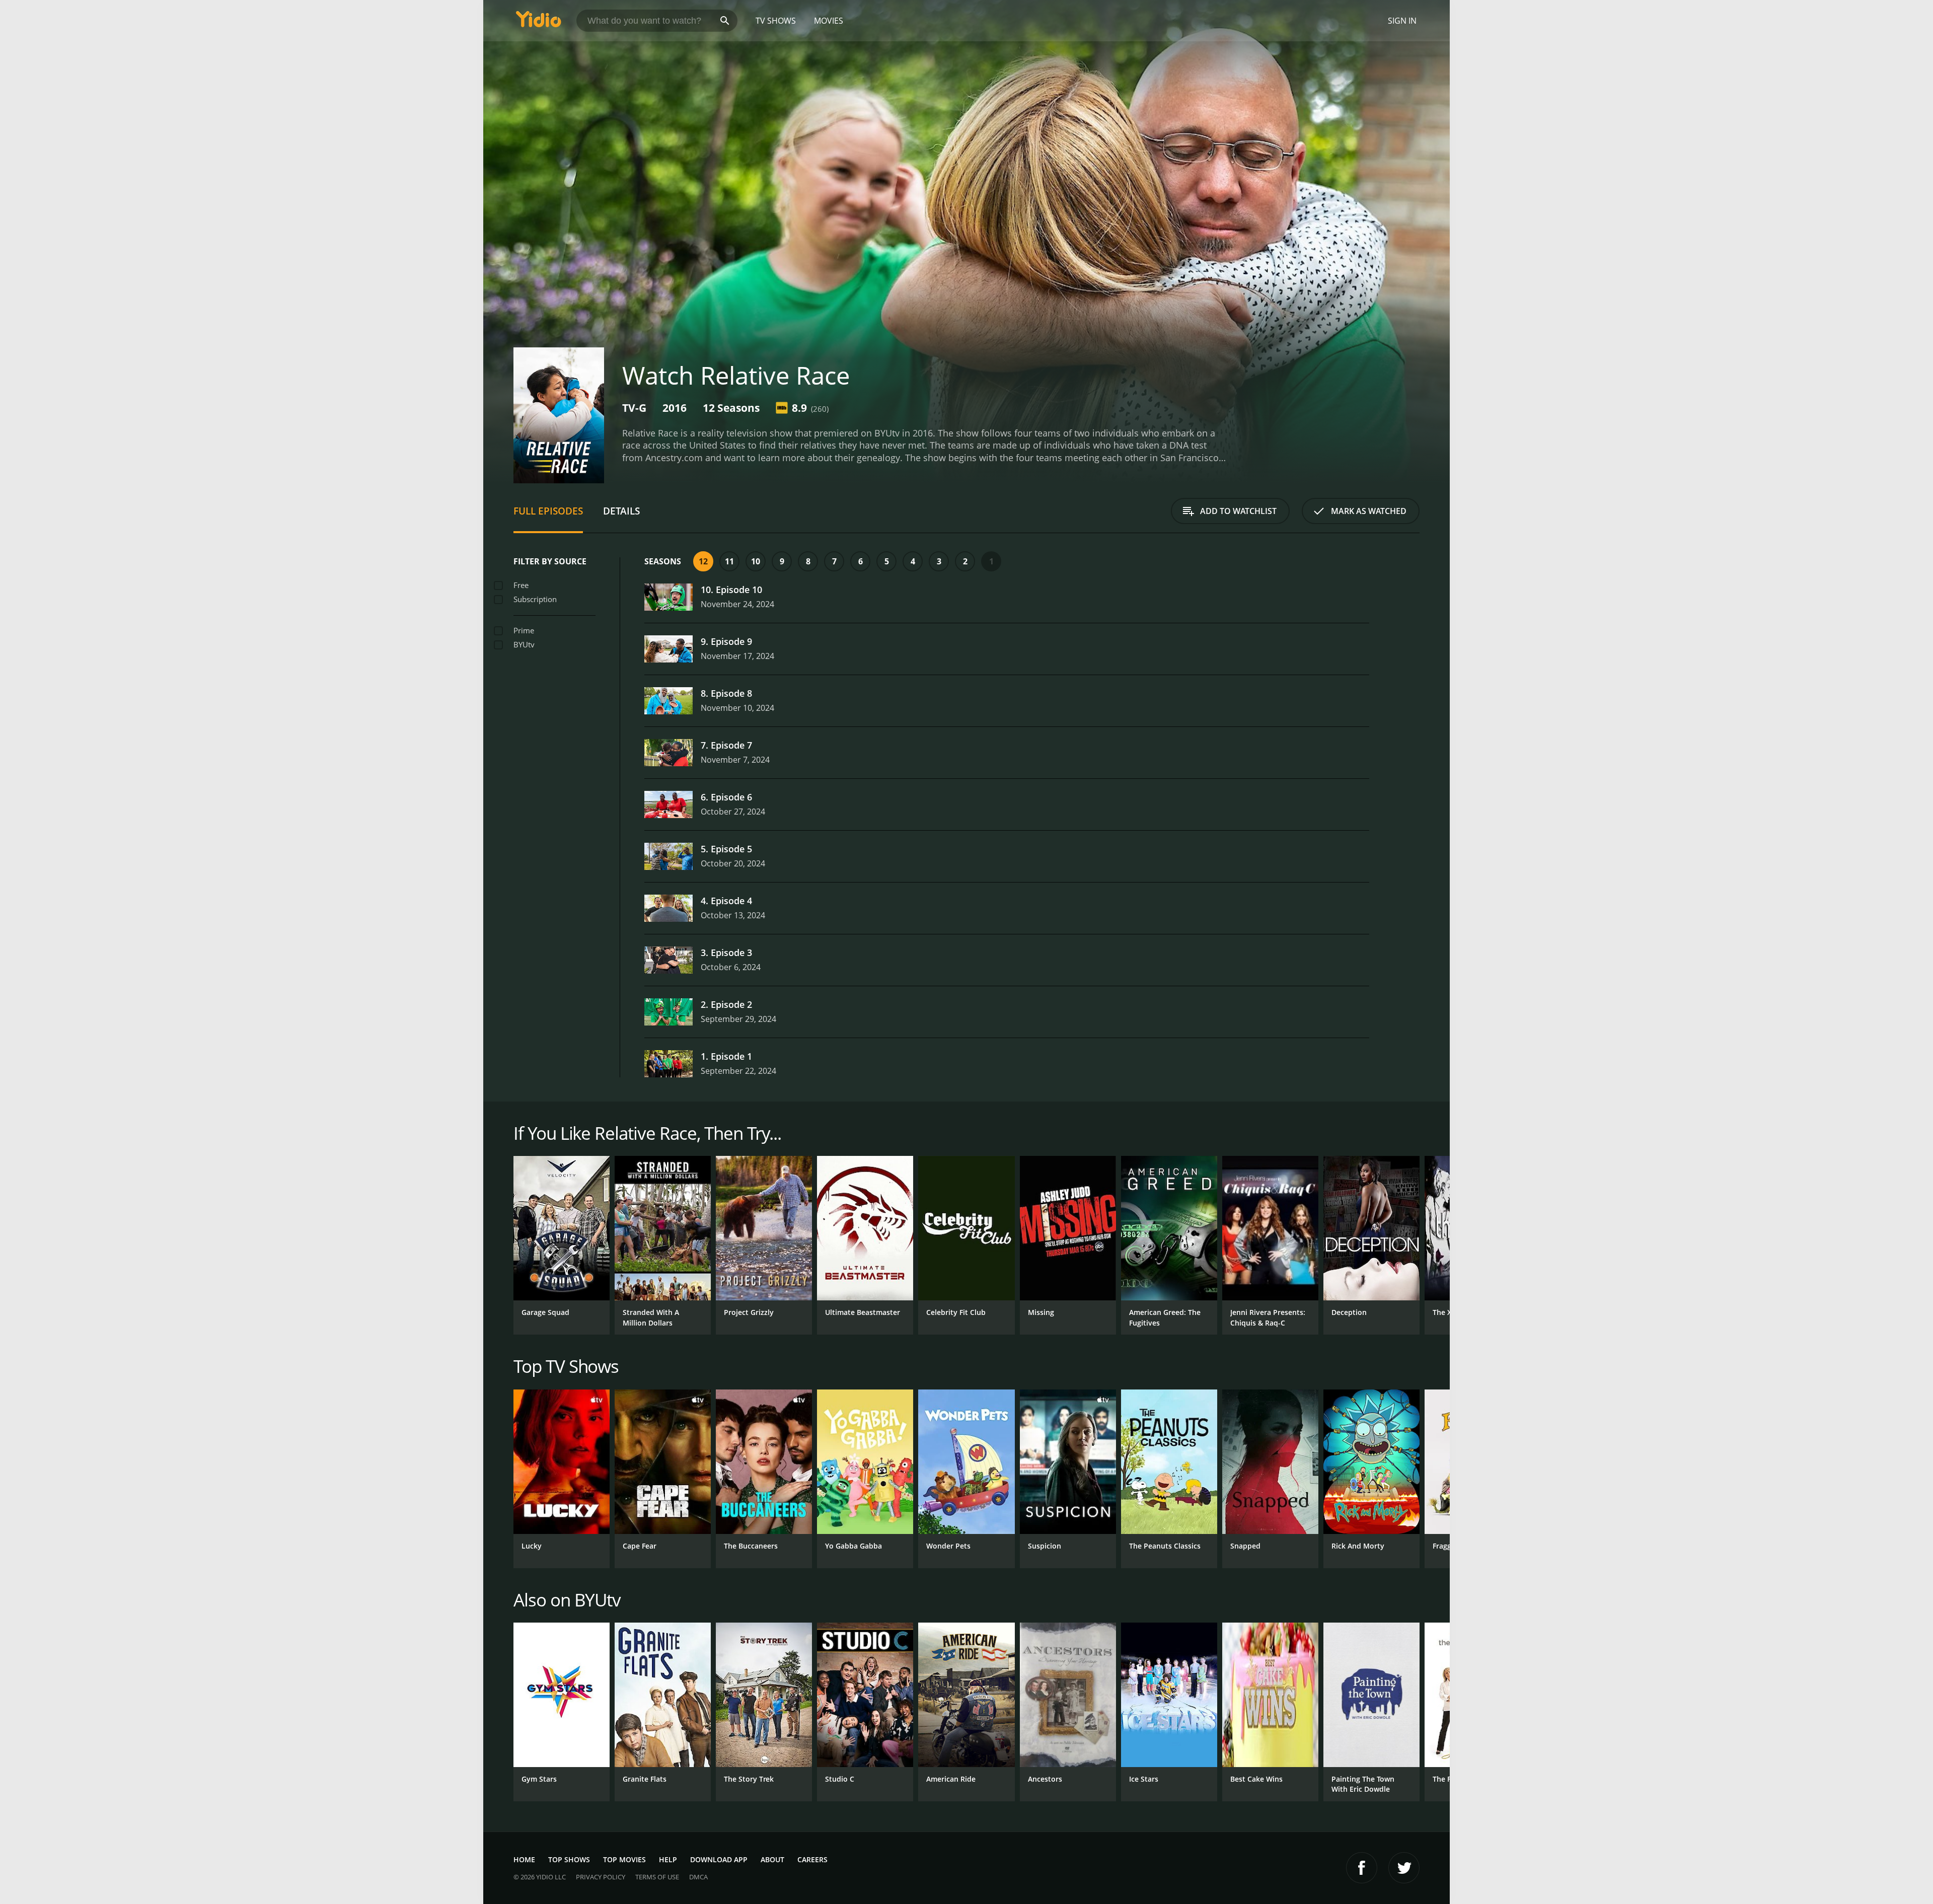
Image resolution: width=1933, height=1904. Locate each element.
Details (621, 511)
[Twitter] (1404, 1868)
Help (668, 1859)
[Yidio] (539, 22)
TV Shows (776, 21)
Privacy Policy (601, 1877)
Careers (812, 1859)
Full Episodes (548, 511)
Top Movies (624, 1859)
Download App (719, 1859)
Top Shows (569, 1859)
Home (524, 1859)
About (772, 1859)
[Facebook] (1362, 1868)
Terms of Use (657, 1877)
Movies (829, 21)
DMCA (698, 1877)
